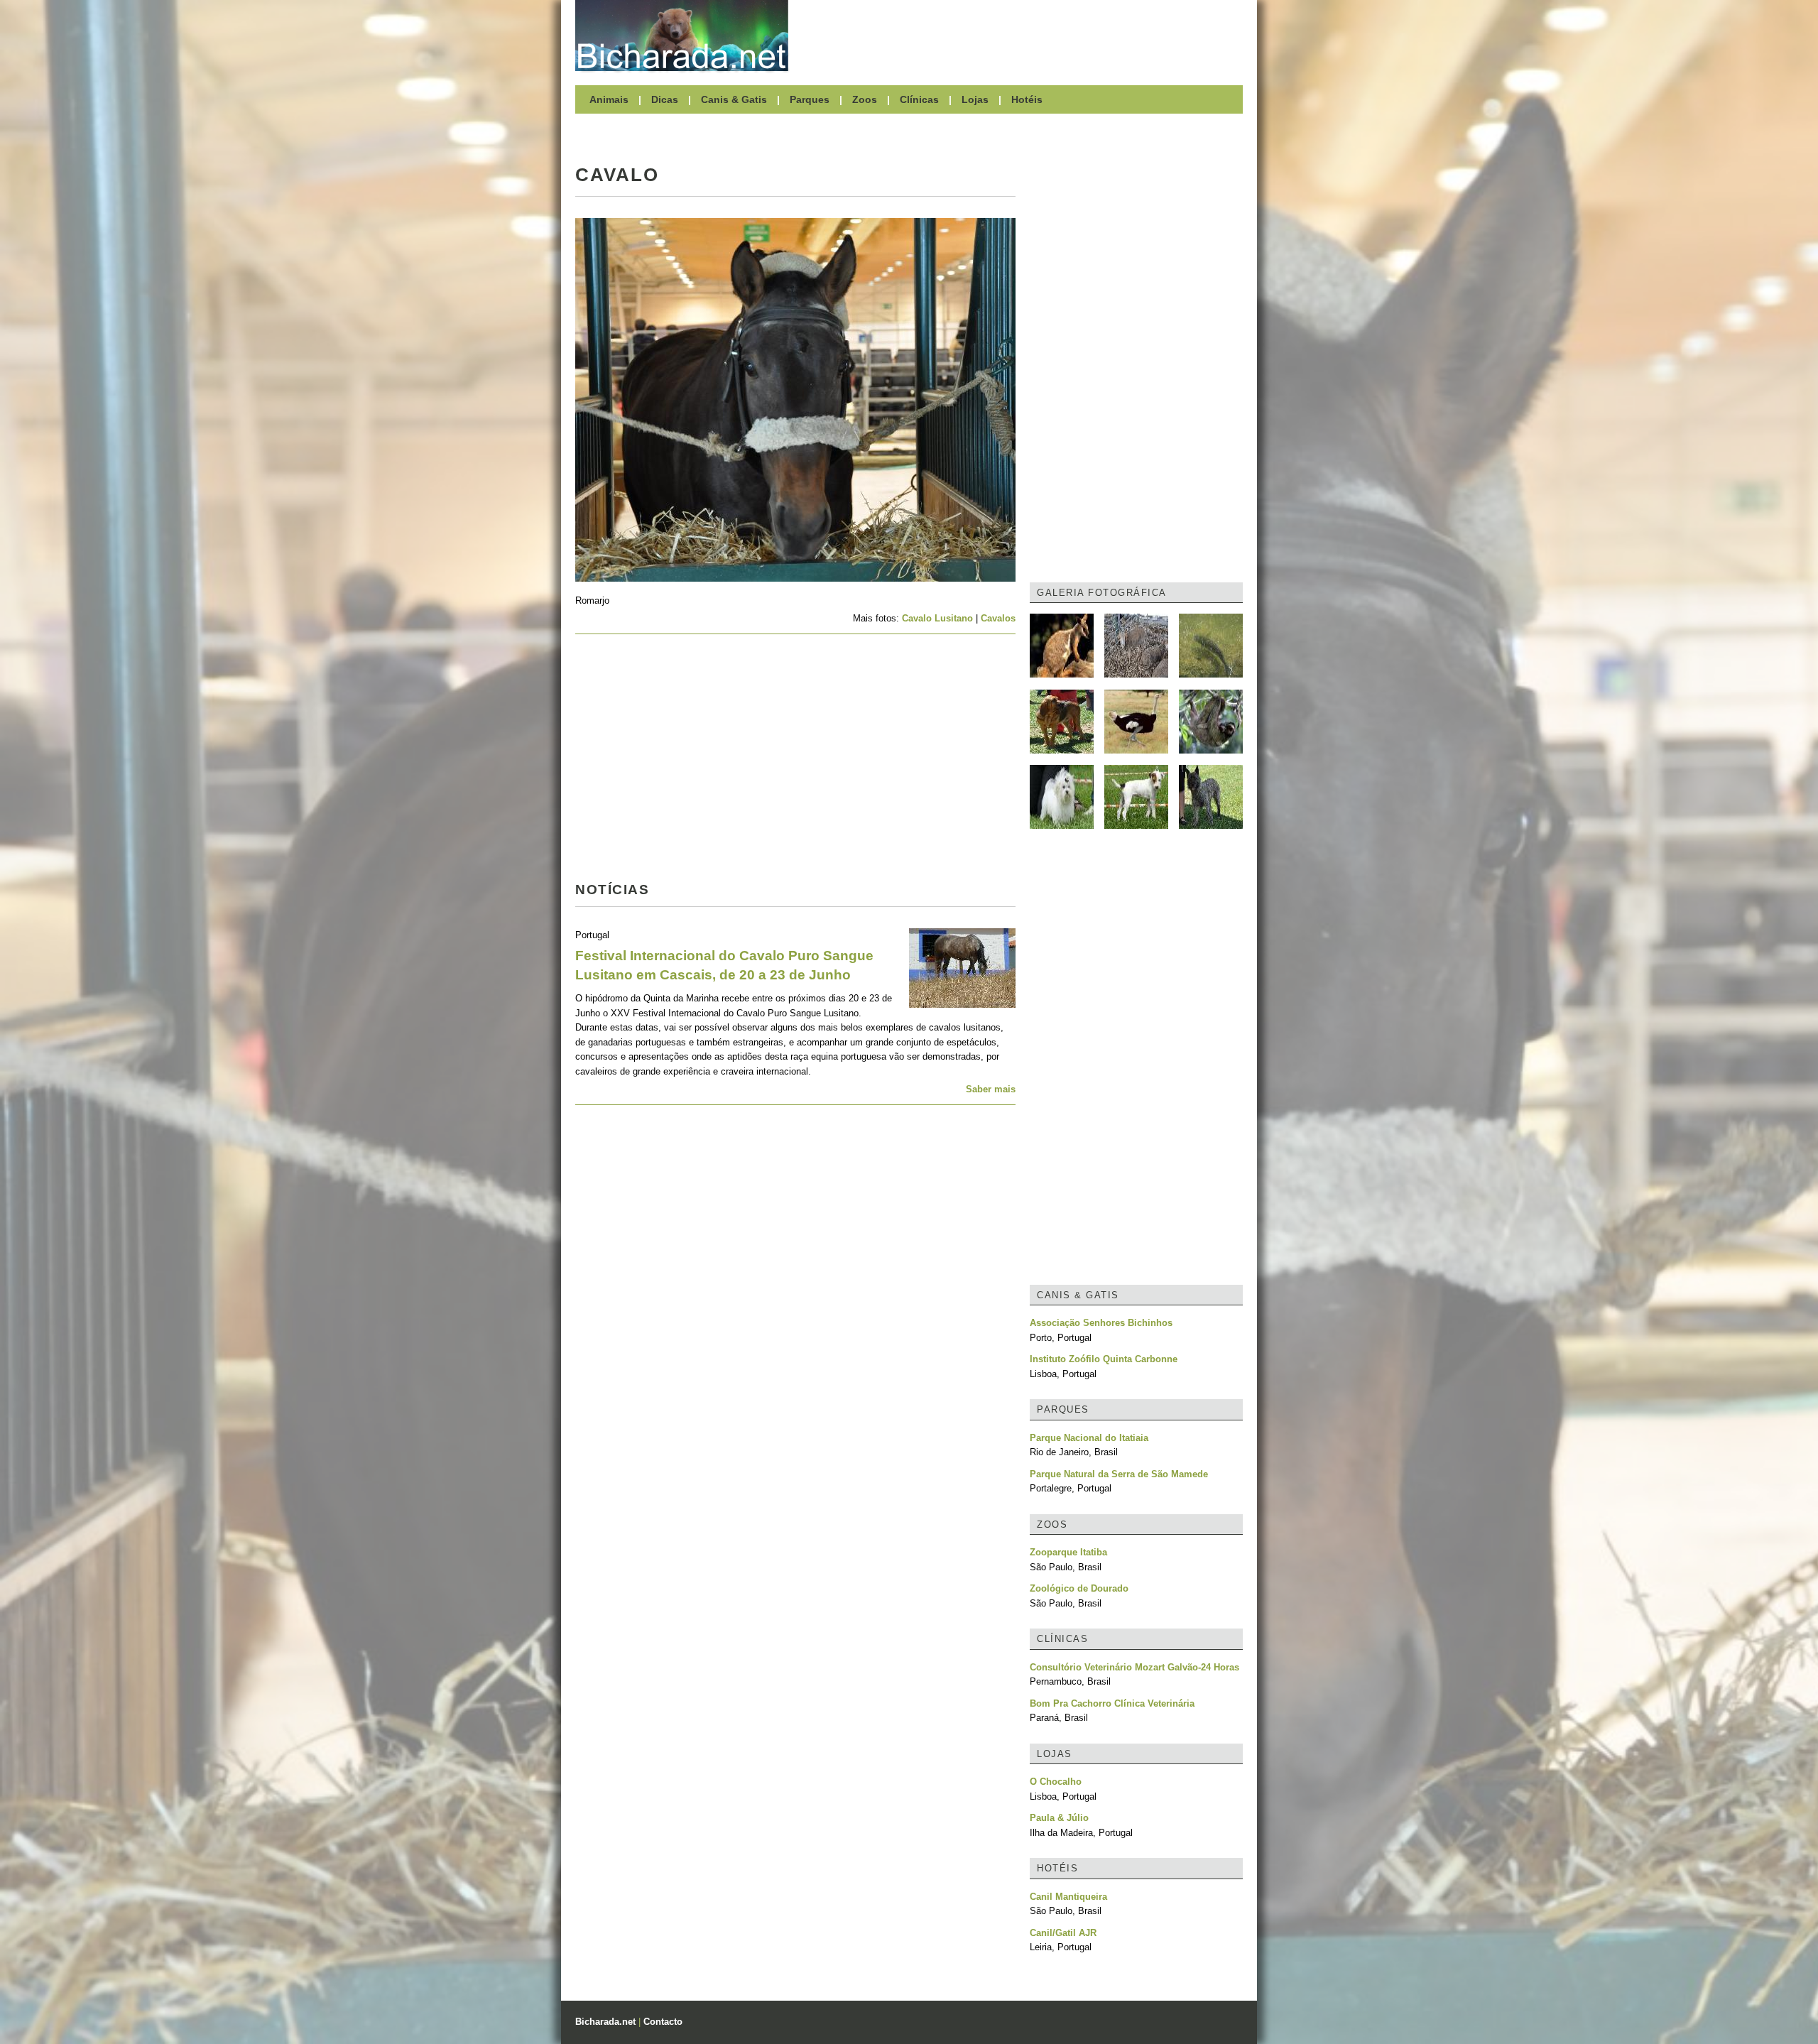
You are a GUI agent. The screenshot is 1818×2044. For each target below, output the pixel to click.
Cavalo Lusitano (937, 618)
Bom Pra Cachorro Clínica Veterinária (1112, 1703)
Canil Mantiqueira (1068, 1897)
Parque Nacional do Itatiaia (1089, 1438)
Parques (810, 99)
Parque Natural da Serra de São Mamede (1119, 1474)
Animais (609, 99)
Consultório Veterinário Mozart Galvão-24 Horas (1134, 1667)
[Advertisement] (1023, 36)
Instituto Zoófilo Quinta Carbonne (1104, 1359)
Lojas (975, 99)
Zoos (865, 99)
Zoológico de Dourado (1079, 1588)
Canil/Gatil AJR (1063, 1933)
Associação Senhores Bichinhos (1101, 1323)
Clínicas (919, 99)
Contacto (663, 2022)
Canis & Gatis (734, 99)
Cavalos (998, 618)
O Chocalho (1056, 1782)
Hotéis (1027, 99)
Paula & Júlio (1059, 1818)
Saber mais (991, 1089)
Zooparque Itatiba (1068, 1552)
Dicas (665, 99)
